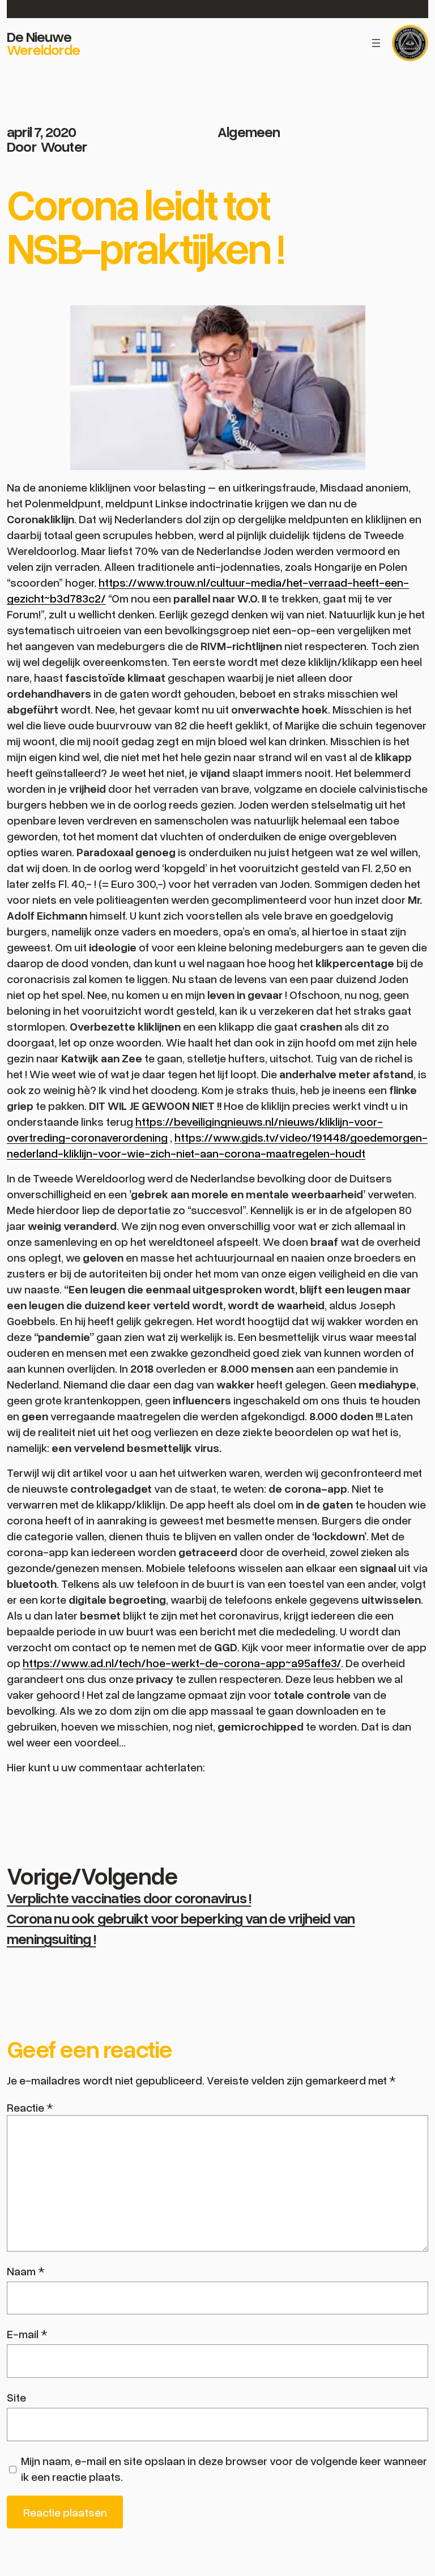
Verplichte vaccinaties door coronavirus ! (129, 1898)
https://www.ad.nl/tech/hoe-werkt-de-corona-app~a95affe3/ (182, 1663)
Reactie (30, 2107)
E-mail (27, 2334)
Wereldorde (43, 49)
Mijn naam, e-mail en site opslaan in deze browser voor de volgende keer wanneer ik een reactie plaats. (224, 2468)
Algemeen (249, 131)
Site (16, 2397)
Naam (26, 2271)
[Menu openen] (376, 43)
